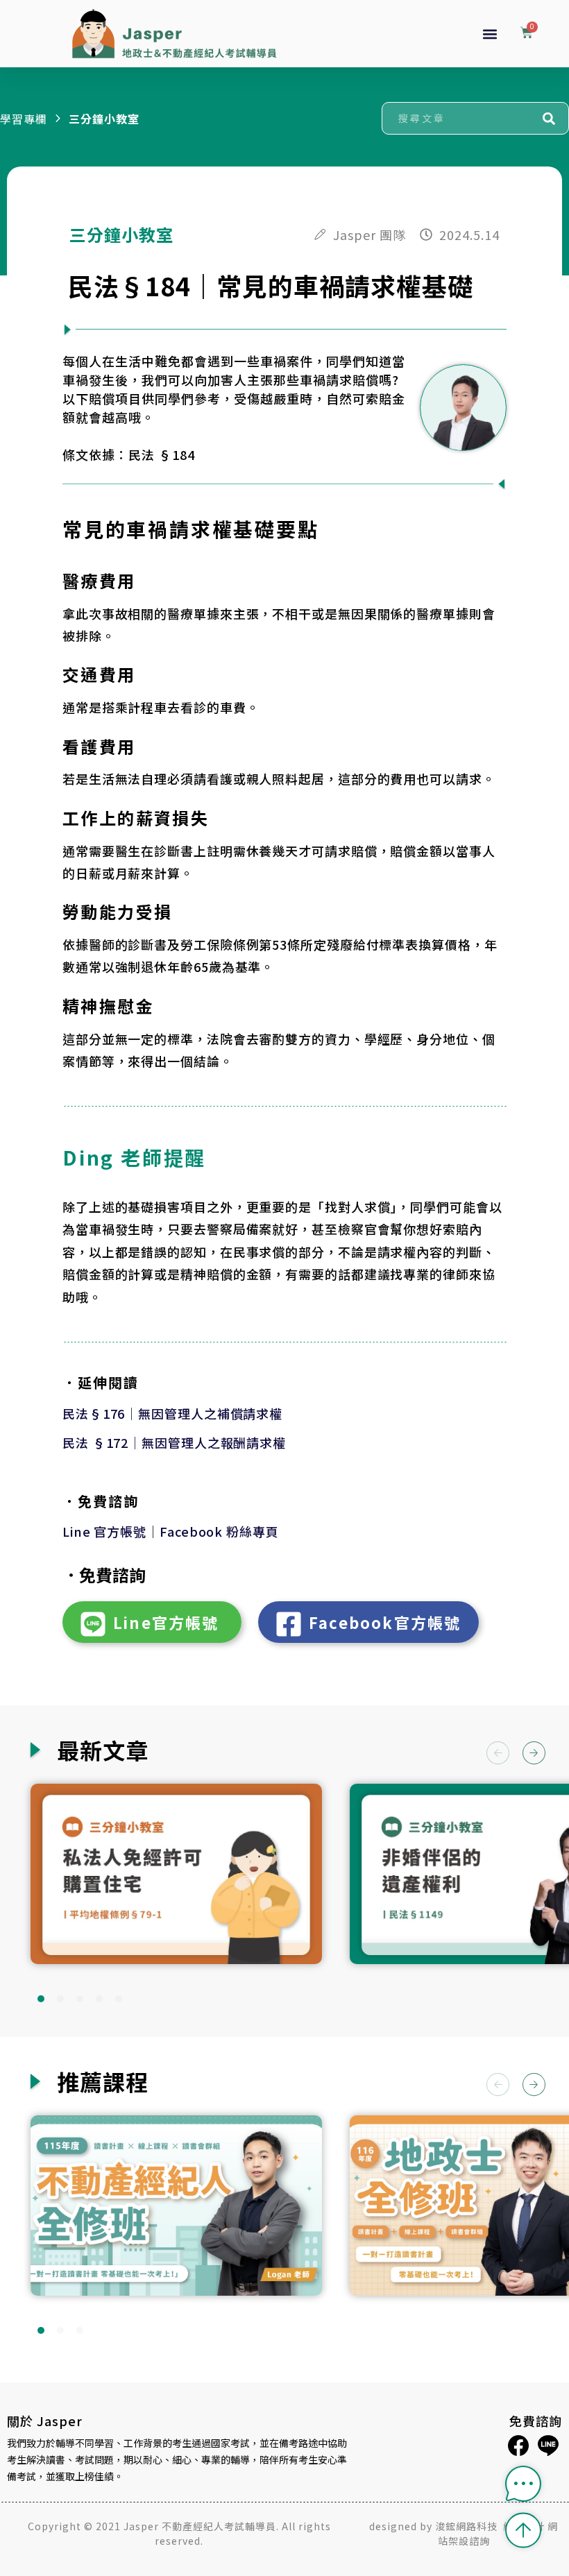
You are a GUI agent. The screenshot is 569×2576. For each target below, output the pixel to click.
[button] (490, 34)
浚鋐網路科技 (468, 2526)
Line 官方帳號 (104, 1531)
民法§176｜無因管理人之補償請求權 (172, 1413)
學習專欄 (24, 119)
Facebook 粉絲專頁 (219, 1531)
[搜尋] (549, 118)
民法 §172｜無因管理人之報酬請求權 (174, 1442)
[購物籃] (527, 34)
